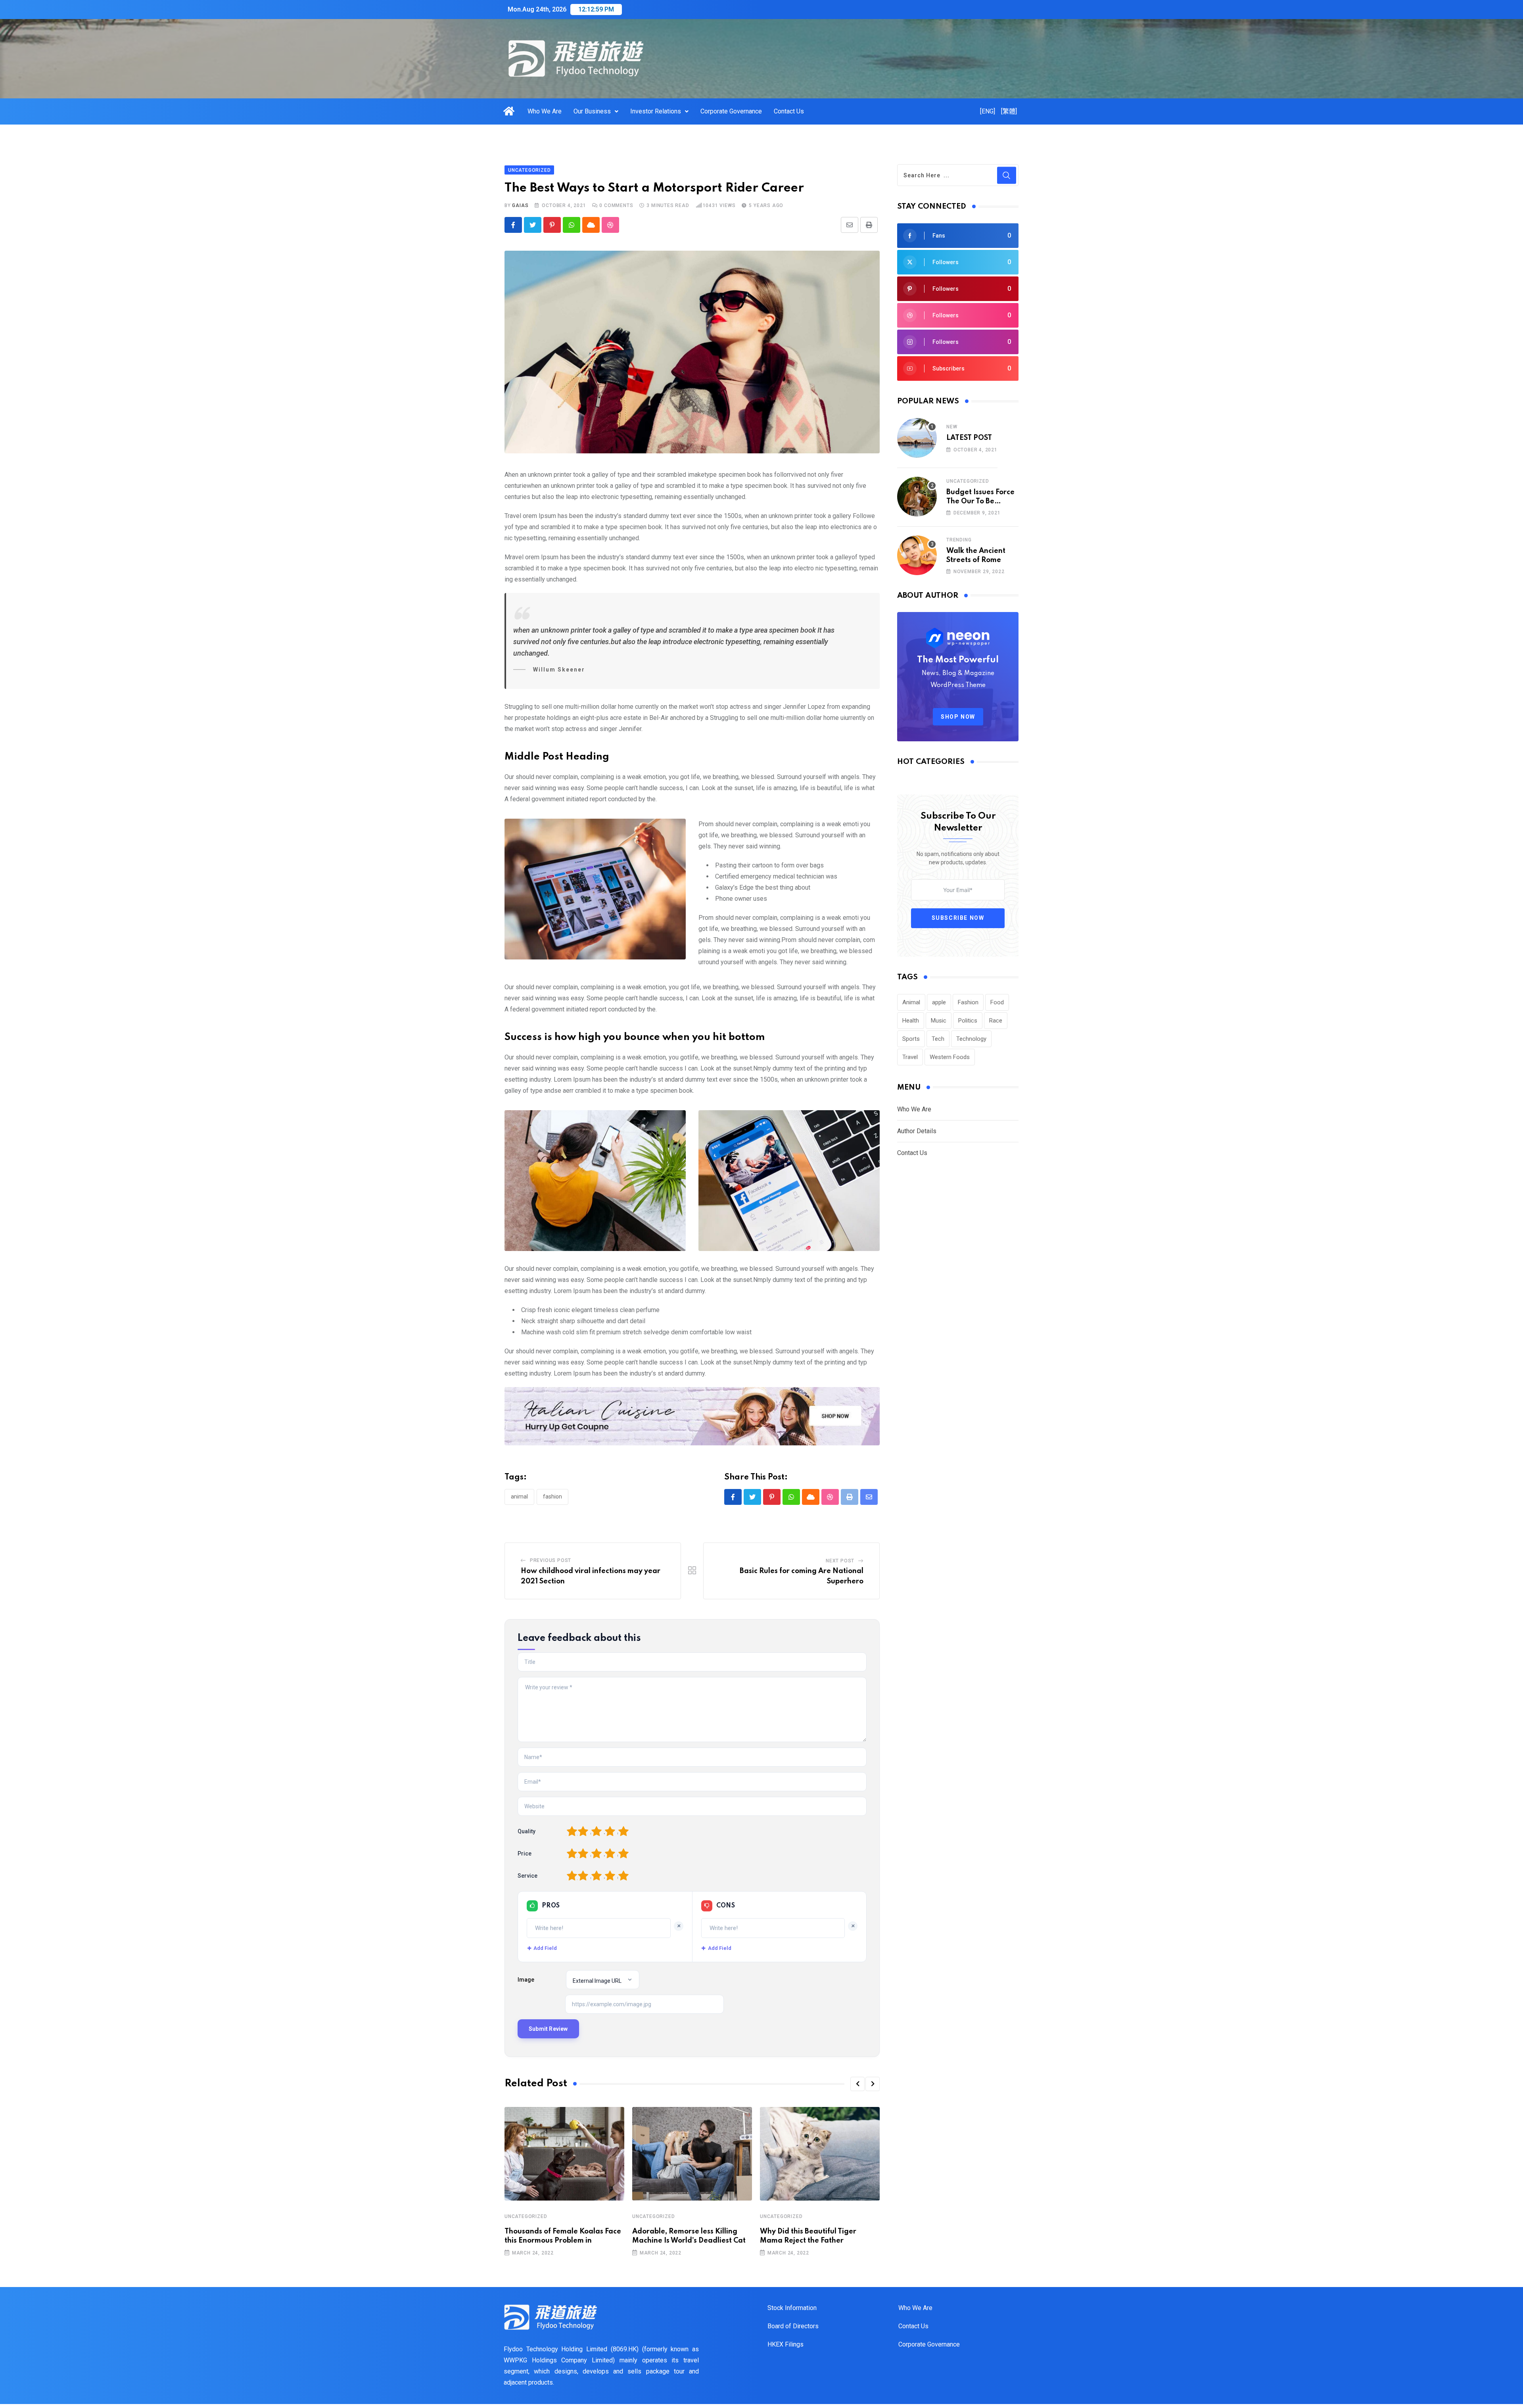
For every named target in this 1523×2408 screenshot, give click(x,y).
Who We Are (545, 111)
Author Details (917, 1131)
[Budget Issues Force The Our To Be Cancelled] (917, 497)
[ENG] (988, 111)
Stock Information (792, 2308)
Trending (959, 540)
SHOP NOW (958, 717)
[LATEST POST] (917, 438)
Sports (911, 1039)
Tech (938, 1039)
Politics (968, 1021)
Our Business (592, 111)
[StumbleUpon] (610, 225)
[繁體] (1009, 111)
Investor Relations (656, 111)
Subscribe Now (958, 918)
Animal (519, 1497)
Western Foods (950, 1057)
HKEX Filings (785, 2344)
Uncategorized (526, 2216)
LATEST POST (969, 438)
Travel (910, 1057)
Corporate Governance (731, 111)
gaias (520, 205)
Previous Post (551, 1560)
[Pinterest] (552, 225)
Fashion (552, 1497)
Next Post (840, 1561)
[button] (857, 2084)
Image (526, 1980)
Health (911, 1021)
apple (939, 1002)
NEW (952, 427)
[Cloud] (591, 225)
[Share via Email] (850, 225)
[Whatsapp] (572, 225)
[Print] (869, 225)
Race (996, 1021)
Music (939, 1021)
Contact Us (789, 111)
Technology (971, 1039)
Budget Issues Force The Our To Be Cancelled (980, 501)
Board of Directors (793, 2326)
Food (997, 1002)
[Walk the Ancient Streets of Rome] (917, 555)
